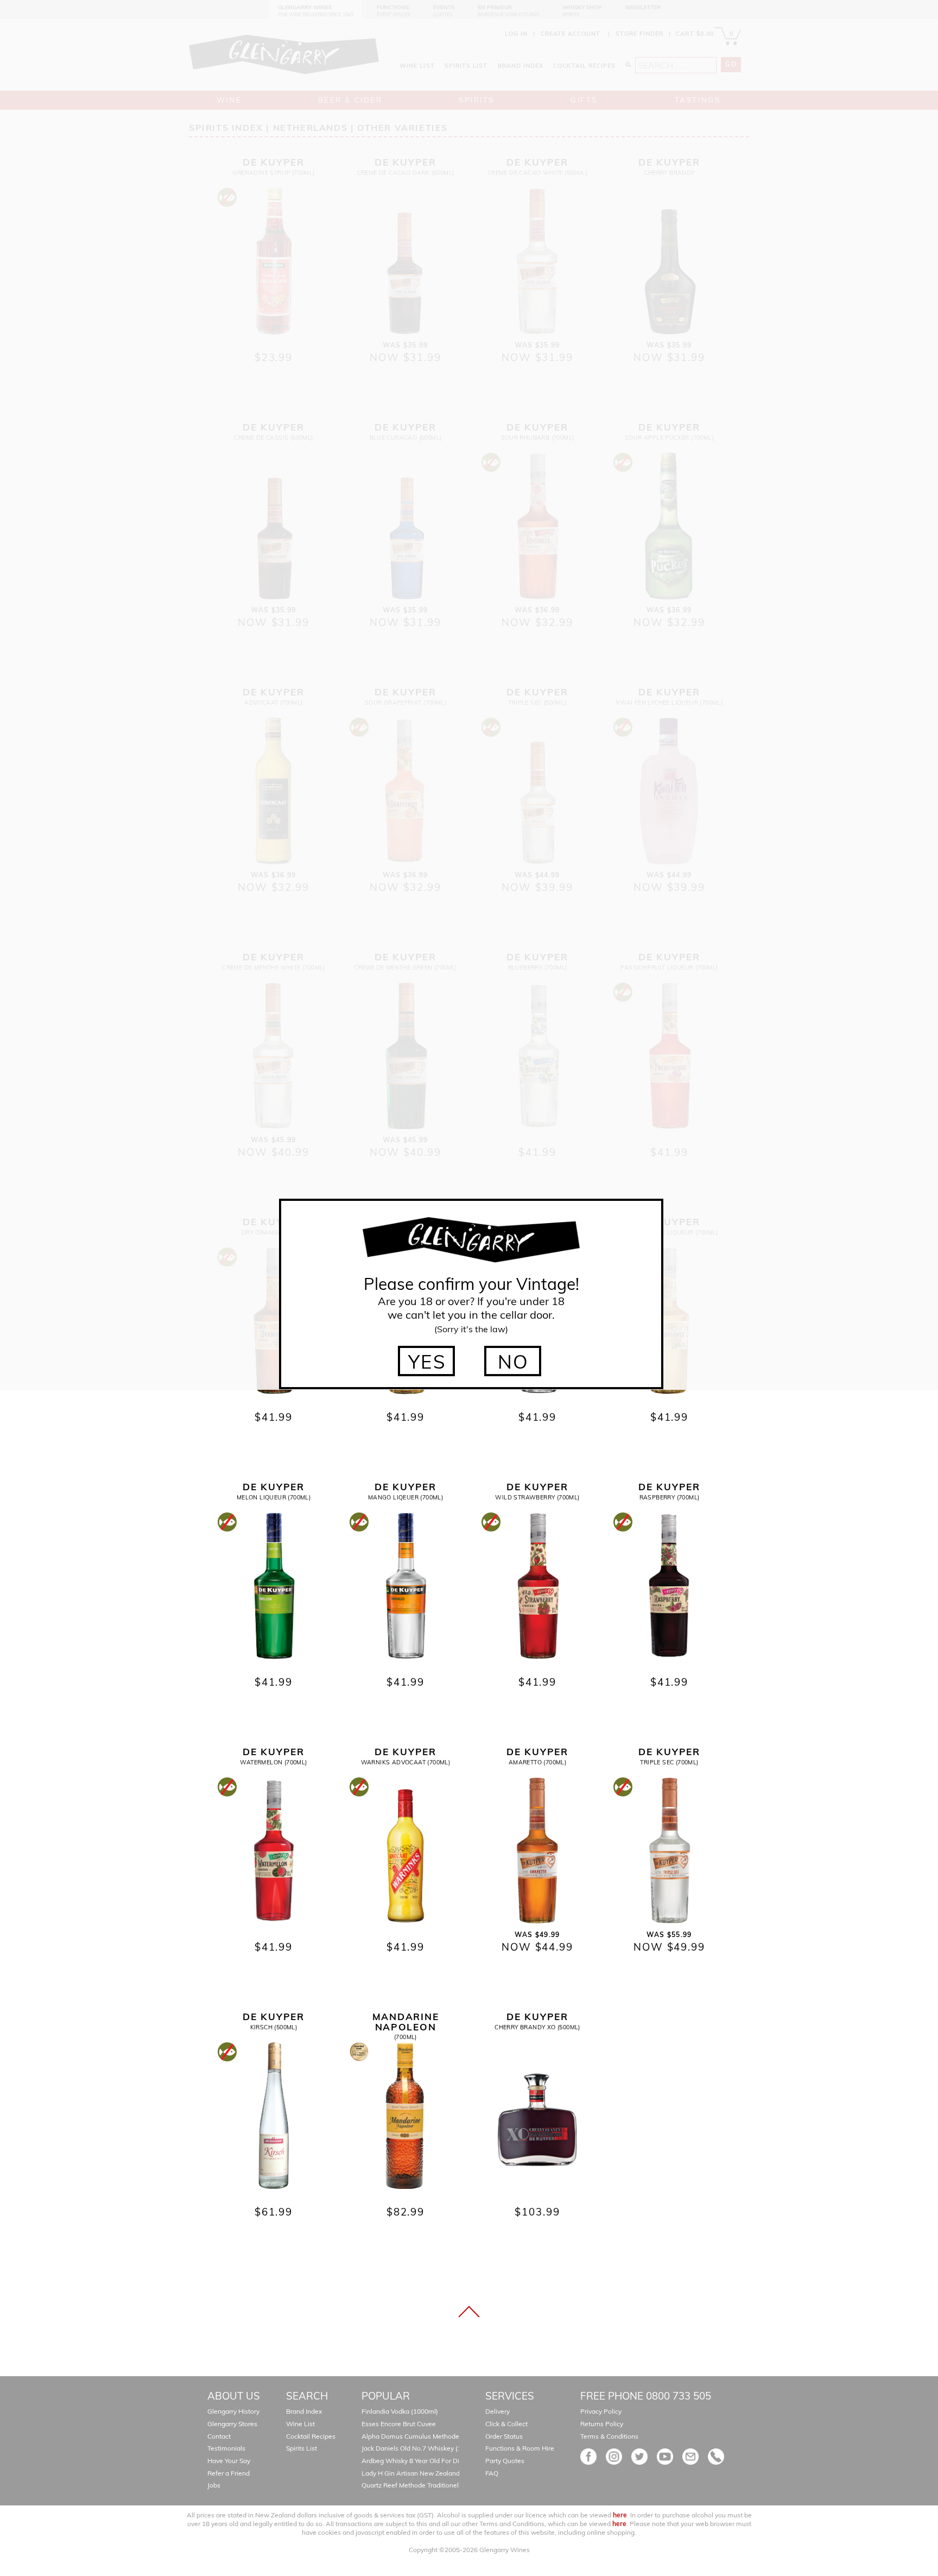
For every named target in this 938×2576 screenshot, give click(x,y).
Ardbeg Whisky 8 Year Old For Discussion (423, 2461)
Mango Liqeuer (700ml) (405, 1497)
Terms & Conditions (609, 2436)
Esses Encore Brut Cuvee (399, 2424)
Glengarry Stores (232, 2424)
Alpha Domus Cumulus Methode (410, 2436)
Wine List (300, 2424)
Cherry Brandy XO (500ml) (537, 2027)
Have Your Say (229, 2461)
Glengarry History (233, 2411)
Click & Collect (506, 2424)
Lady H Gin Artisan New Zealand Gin (417, 2473)
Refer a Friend (229, 2473)
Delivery (497, 2411)
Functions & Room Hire (520, 2448)
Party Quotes (505, 2461)
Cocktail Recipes (311, 2436)
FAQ (492, 2473)
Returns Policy (602, 2424)
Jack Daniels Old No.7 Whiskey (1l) (413, 2448)
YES (427, 1362)
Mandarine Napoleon (406, 2022)
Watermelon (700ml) (273, 1762)
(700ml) (405, 2037)
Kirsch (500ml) (274, 2027)
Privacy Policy (601, 2411)
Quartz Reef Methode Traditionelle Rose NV (427, 2485)
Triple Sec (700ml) (669, 1762)
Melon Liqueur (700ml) (274, 1497)
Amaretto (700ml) (537, 1762)
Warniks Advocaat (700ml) (406, 1762)
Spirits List (302, 2448)
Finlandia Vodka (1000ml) (400, 2411)
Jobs (214, 2485)
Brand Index (304, 2411)
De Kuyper (274, 1487)
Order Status (504, 2436)
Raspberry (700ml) (670, 1497)
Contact (219, 2436)
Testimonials (226, 2448)
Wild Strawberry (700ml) (537, 1497)
